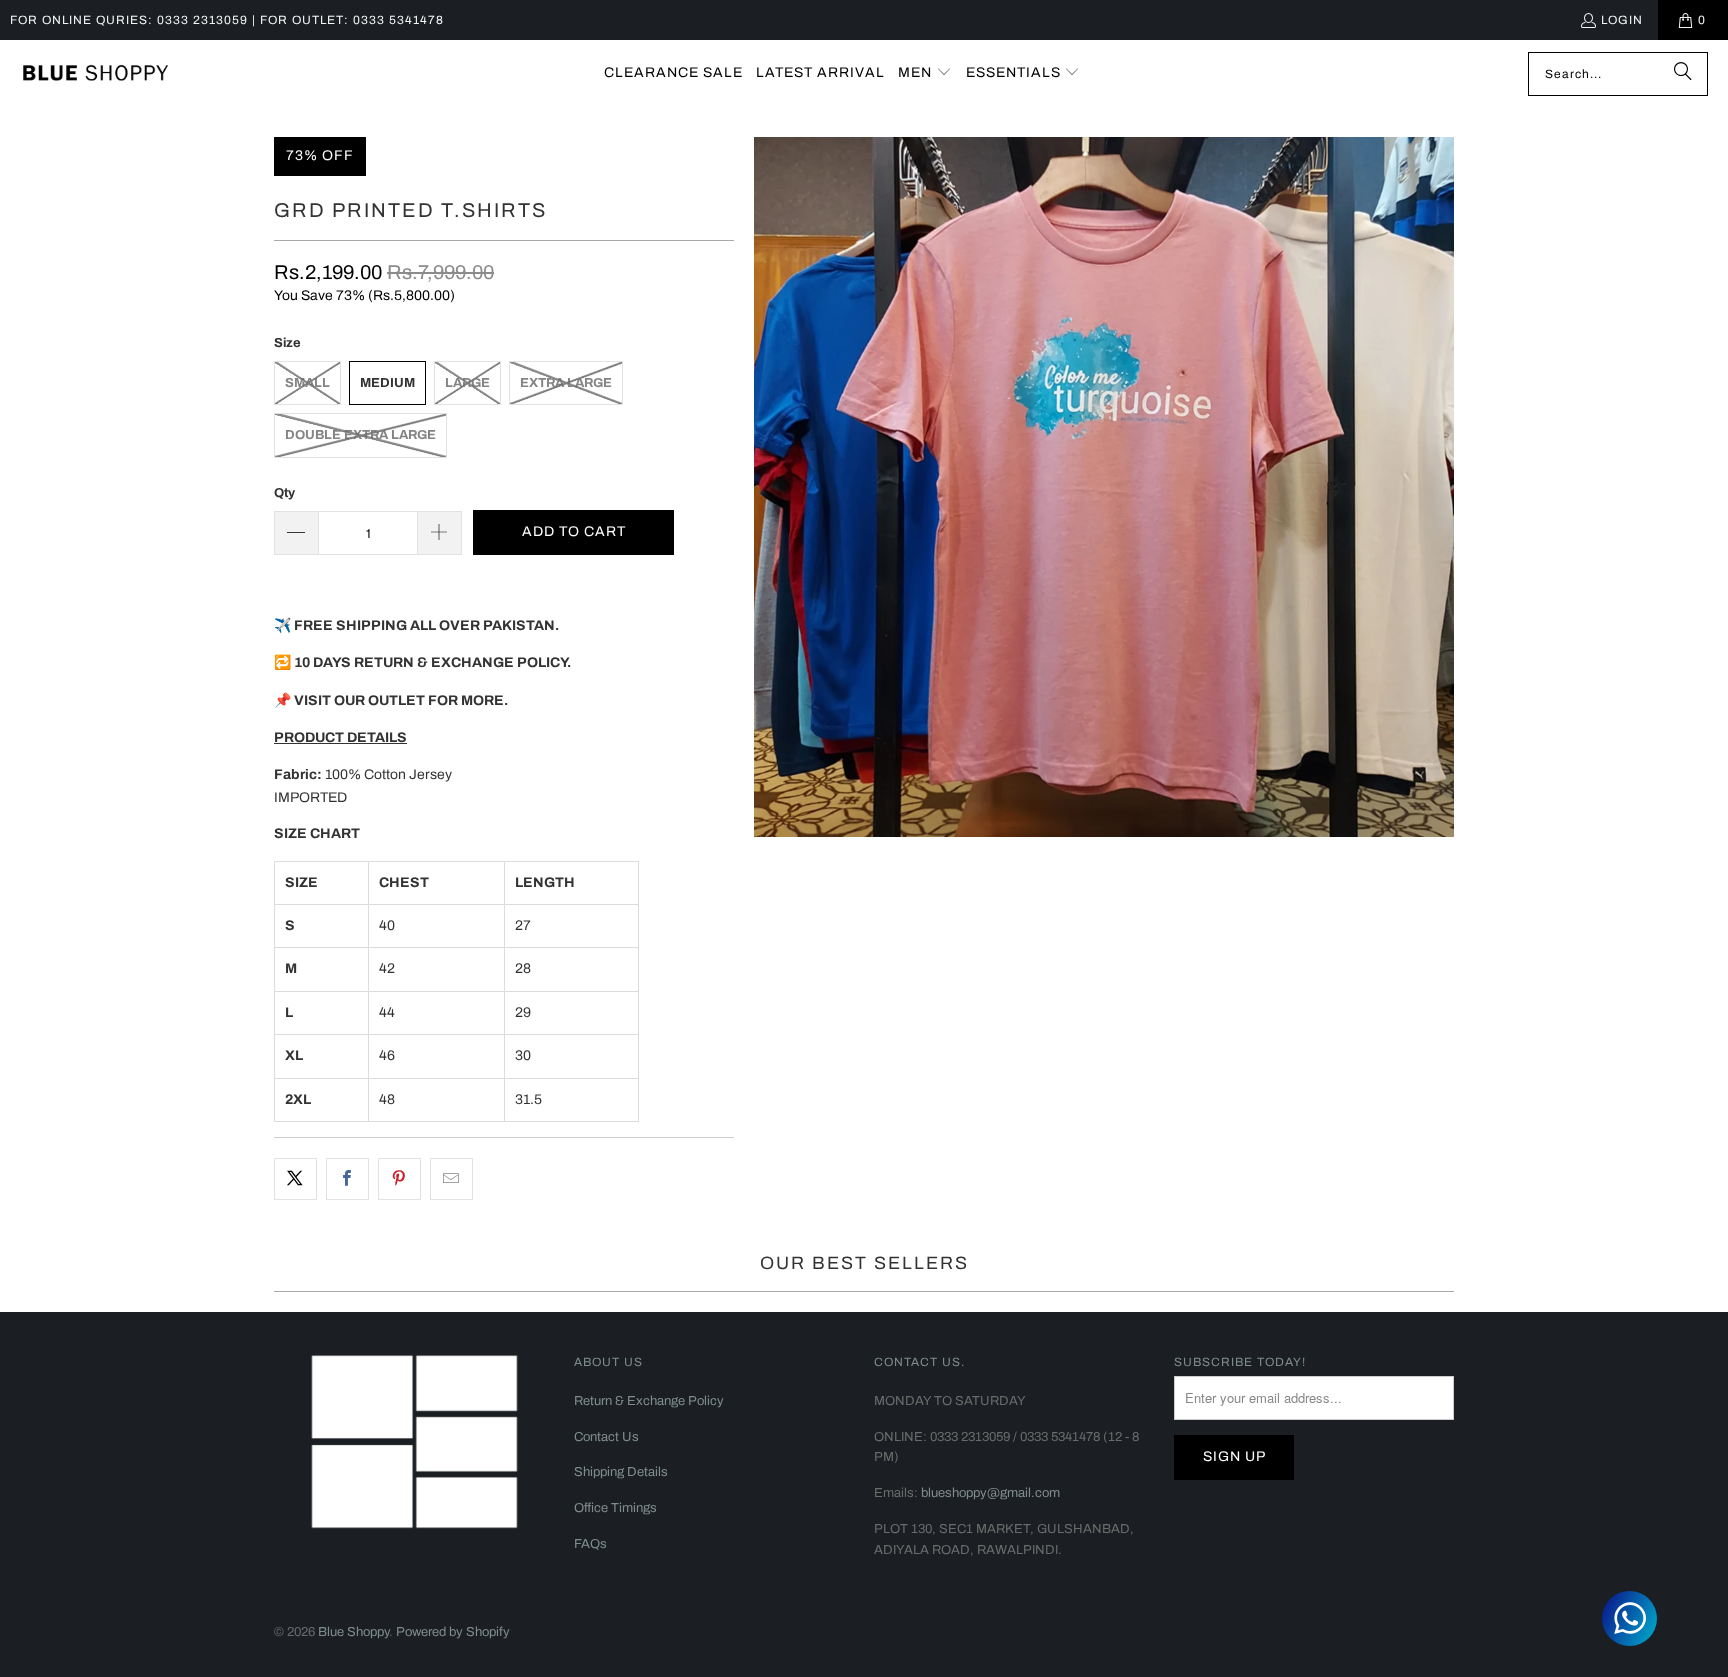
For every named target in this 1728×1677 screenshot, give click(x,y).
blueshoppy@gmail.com (990, 1493)
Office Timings (615, 1508)
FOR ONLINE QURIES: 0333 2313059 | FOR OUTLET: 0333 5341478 (227, 20)
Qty (284, 493)
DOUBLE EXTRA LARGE (360, 435)
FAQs (590, 1544)
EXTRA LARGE (566, 383)
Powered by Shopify (453, 1632)
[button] (925, 73)
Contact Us (606, 1437)
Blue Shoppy (353, 1632)
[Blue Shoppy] (95, 74)
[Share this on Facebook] (347, 1179)
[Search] (1683, 74)
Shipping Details (621, 1472)
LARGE (467, 383)
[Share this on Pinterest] (399, 1179)
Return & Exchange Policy (649, 1401)
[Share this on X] (295, 1179)
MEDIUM (387, 383)
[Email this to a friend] (451, 1179)
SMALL (307, 383)
